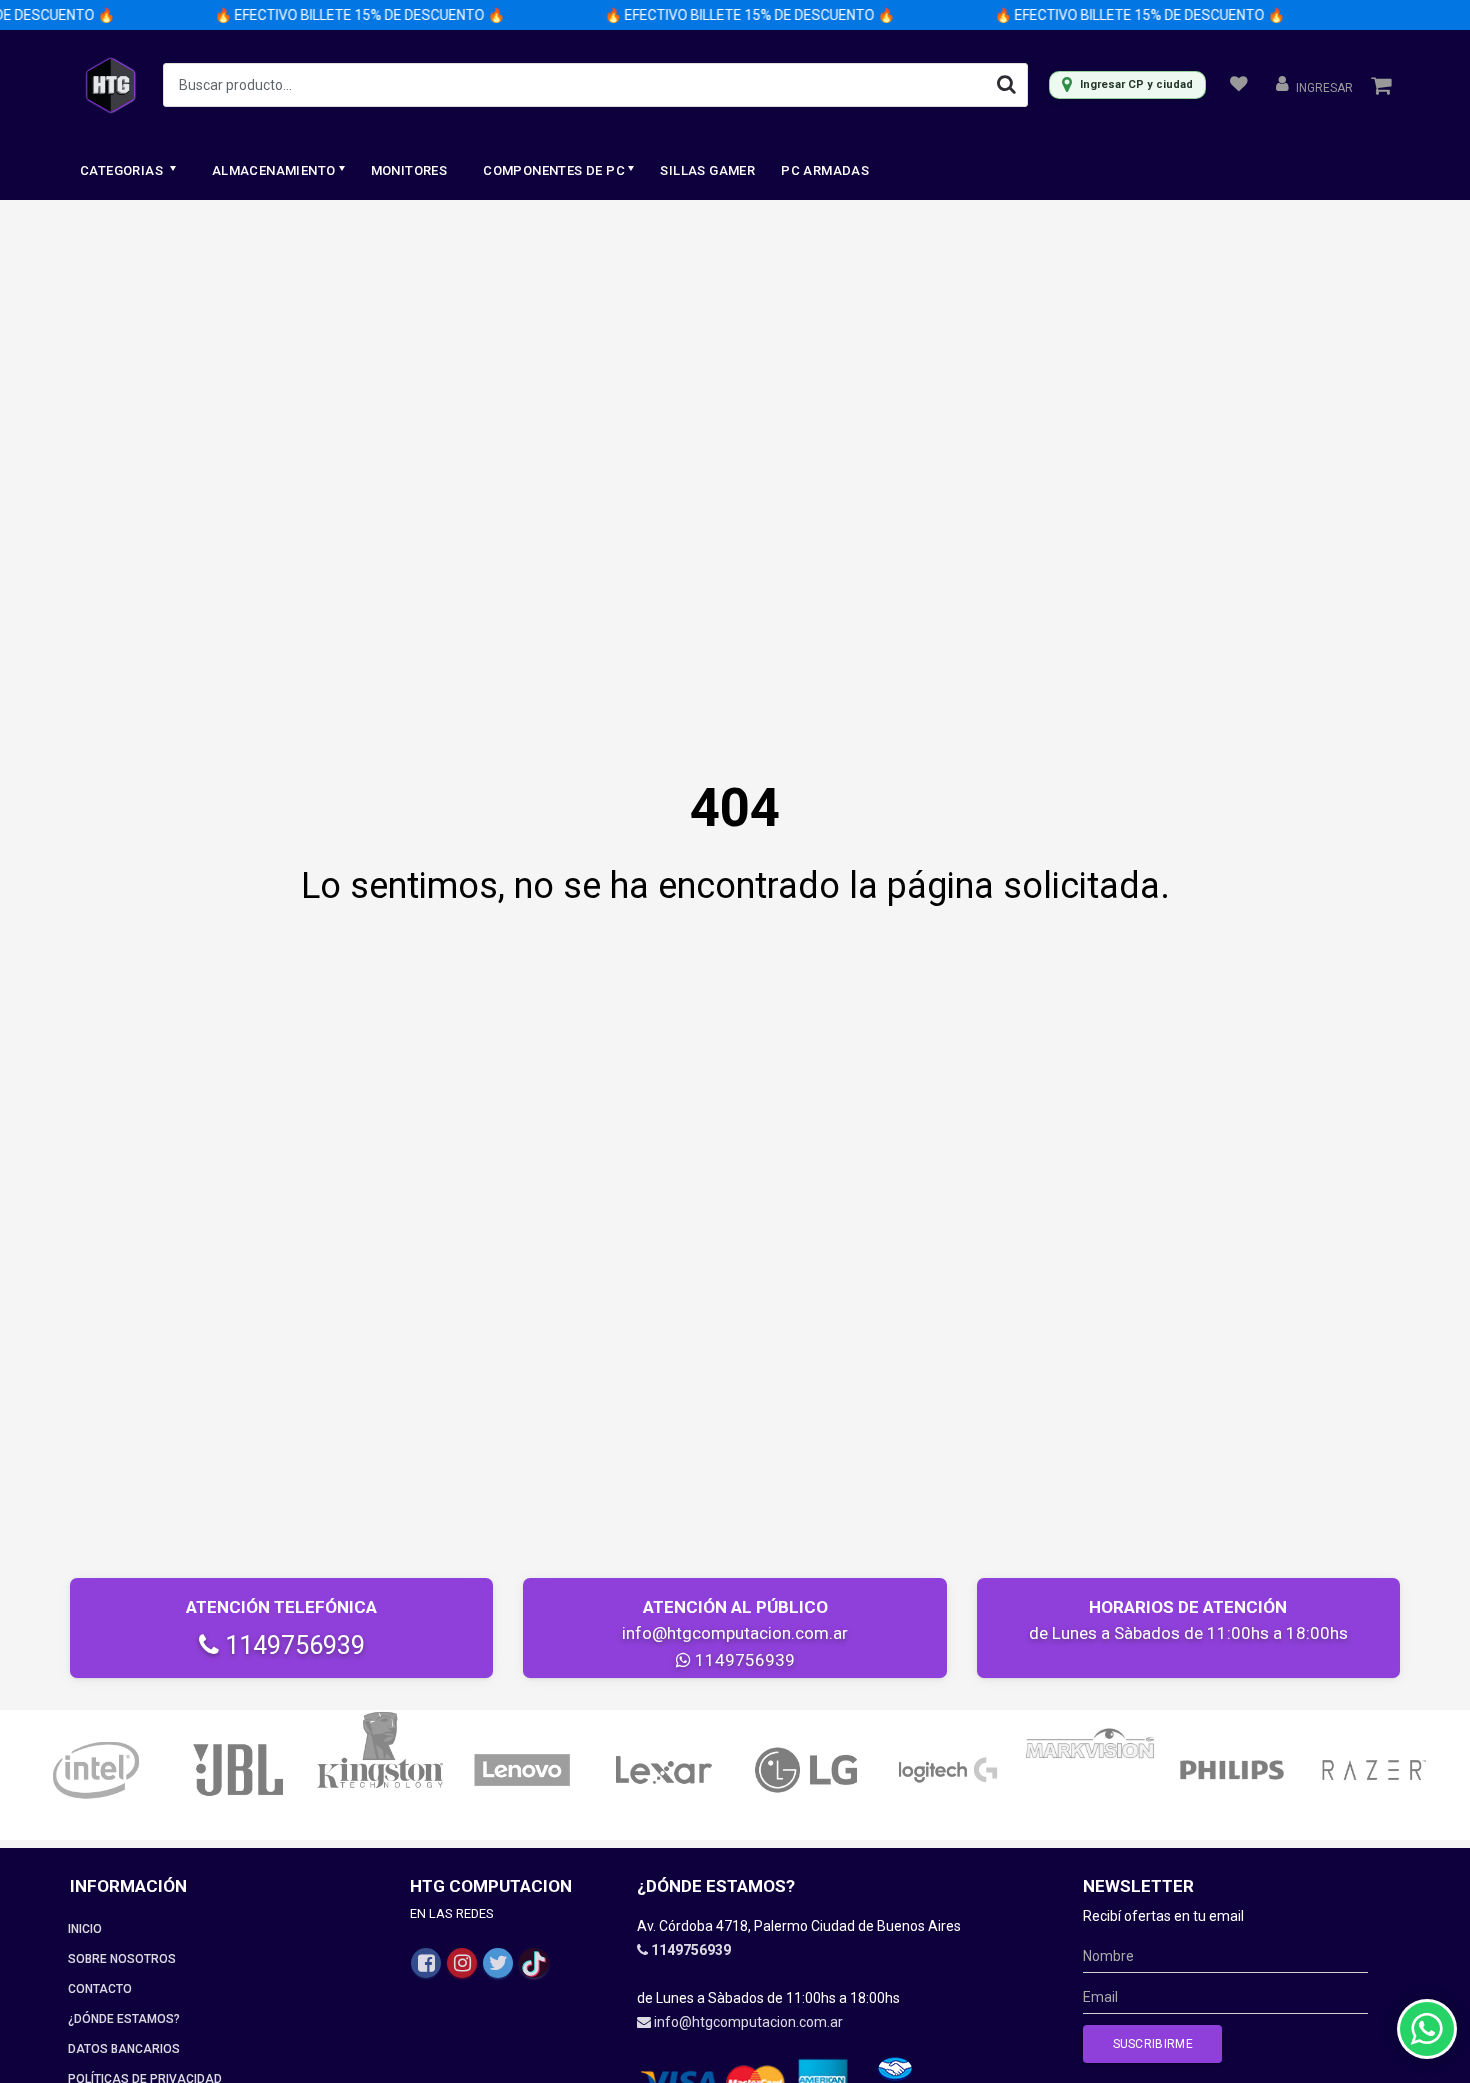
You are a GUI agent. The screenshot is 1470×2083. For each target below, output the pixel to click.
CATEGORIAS (123, 170)
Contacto (100, 1989)
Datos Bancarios (124, 2049)
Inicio (85, 1929)
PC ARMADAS (825, 170)
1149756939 (292, 1645)
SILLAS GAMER (707, 170)
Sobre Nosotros (122, 1959)
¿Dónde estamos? (124, 2019)
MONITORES (409, 170)
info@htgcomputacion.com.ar (735, 1633)
